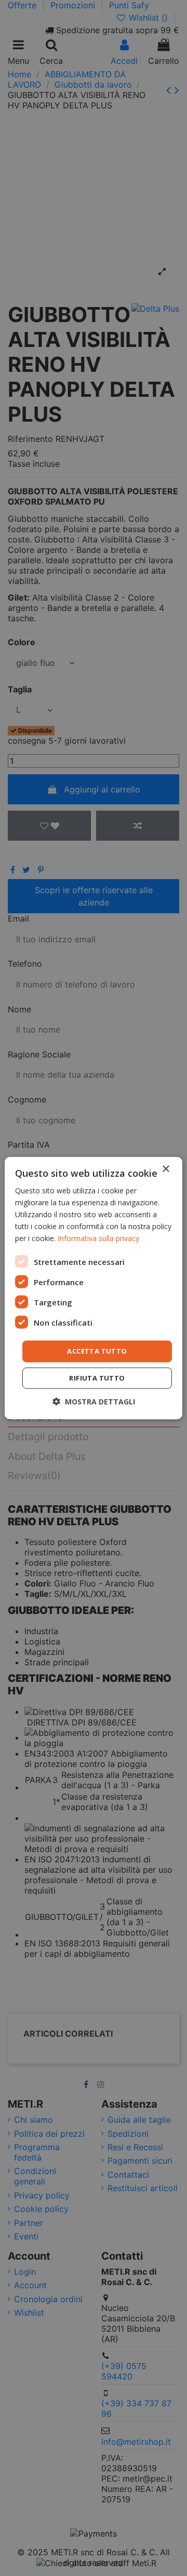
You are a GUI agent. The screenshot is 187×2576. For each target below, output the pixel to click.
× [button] (165, 1169)
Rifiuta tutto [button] (97, 1378)
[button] (94, 1402)
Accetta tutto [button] (97, 1351)
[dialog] (94, 1288)
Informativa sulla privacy (98, 1238)
